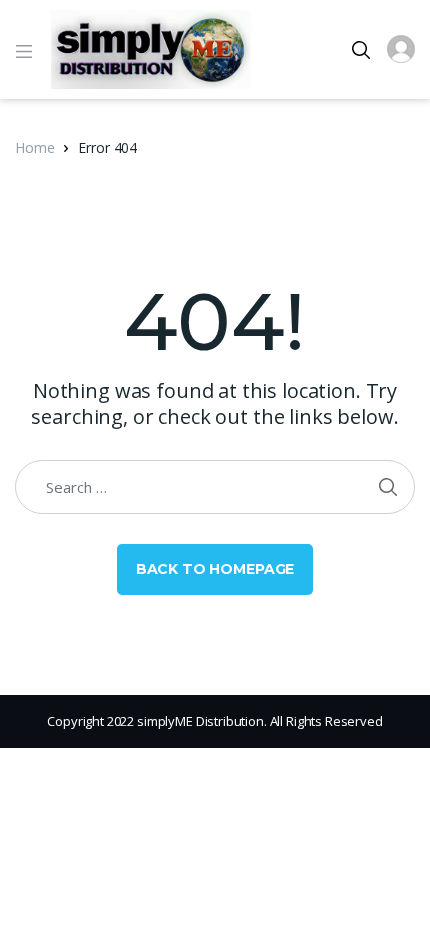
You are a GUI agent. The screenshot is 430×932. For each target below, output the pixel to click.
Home (34, 147)
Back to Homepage (215, 569)
